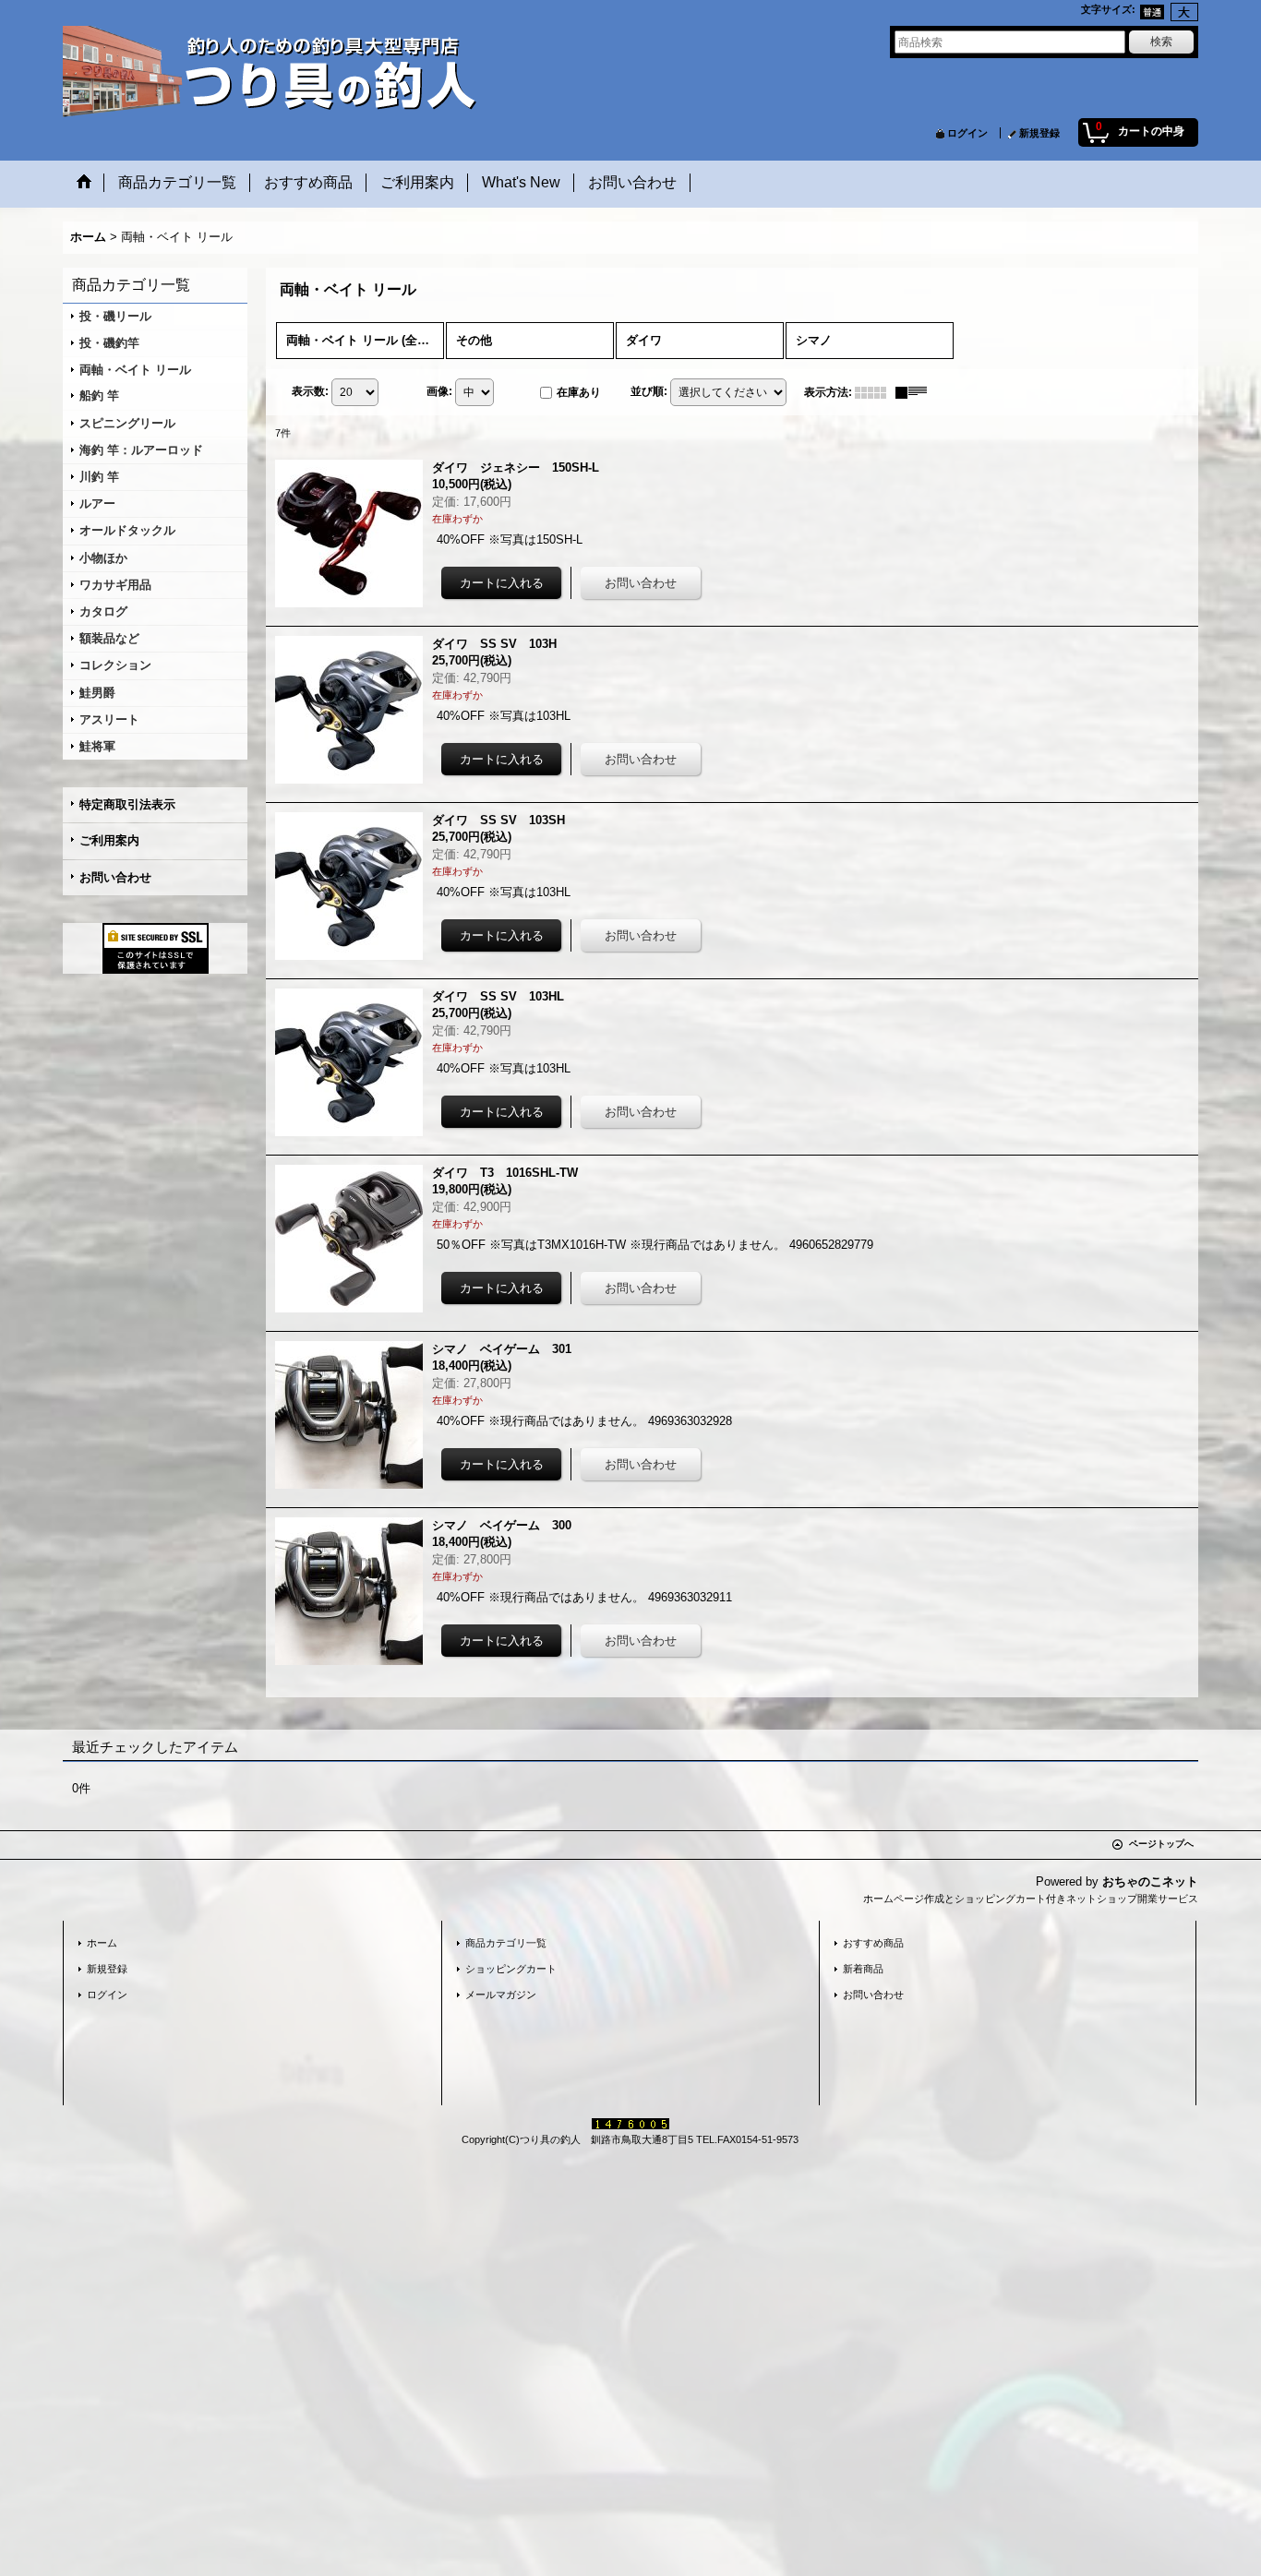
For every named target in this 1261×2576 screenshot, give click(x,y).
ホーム (102, 1943)
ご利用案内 (109, 840)
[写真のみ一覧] (875, 392)
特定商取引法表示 (127, 804)
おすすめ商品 (873, 1943)
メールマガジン (501, 1995)
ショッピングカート (511, 1969)
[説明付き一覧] (916, 392)
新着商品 (863, 1969)
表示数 (310, 391)
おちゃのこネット (1150, 1881)
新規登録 (1039, 133)
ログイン (967, 133)
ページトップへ (1161, 1844)
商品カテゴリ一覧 (506, 1943)
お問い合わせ (115, 877)
